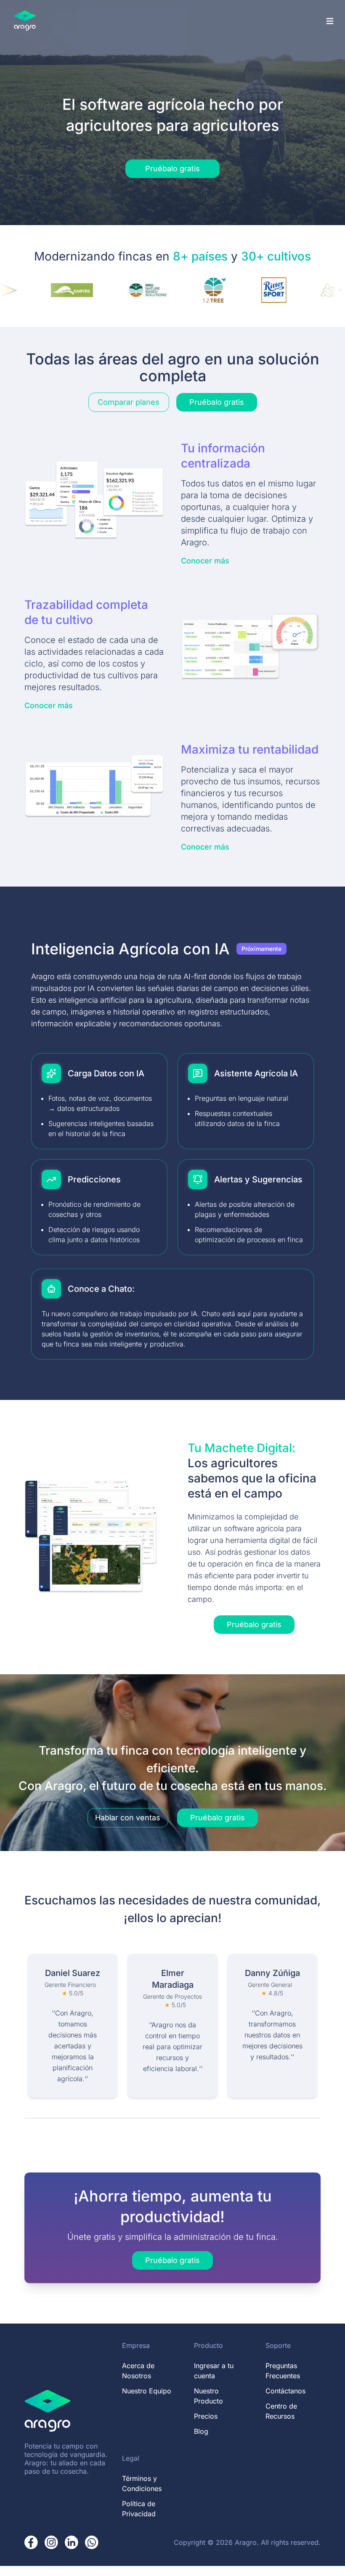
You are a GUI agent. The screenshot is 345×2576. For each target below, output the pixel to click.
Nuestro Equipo (147, 2391)
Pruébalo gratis (172, 169)
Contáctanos (285, 2391)
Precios (206, 2416)
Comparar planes (129, 402)
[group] (172, 2026)
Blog (201, 2431)
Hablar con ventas (128, 1818)
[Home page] (25, 21)
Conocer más (205, 561)
